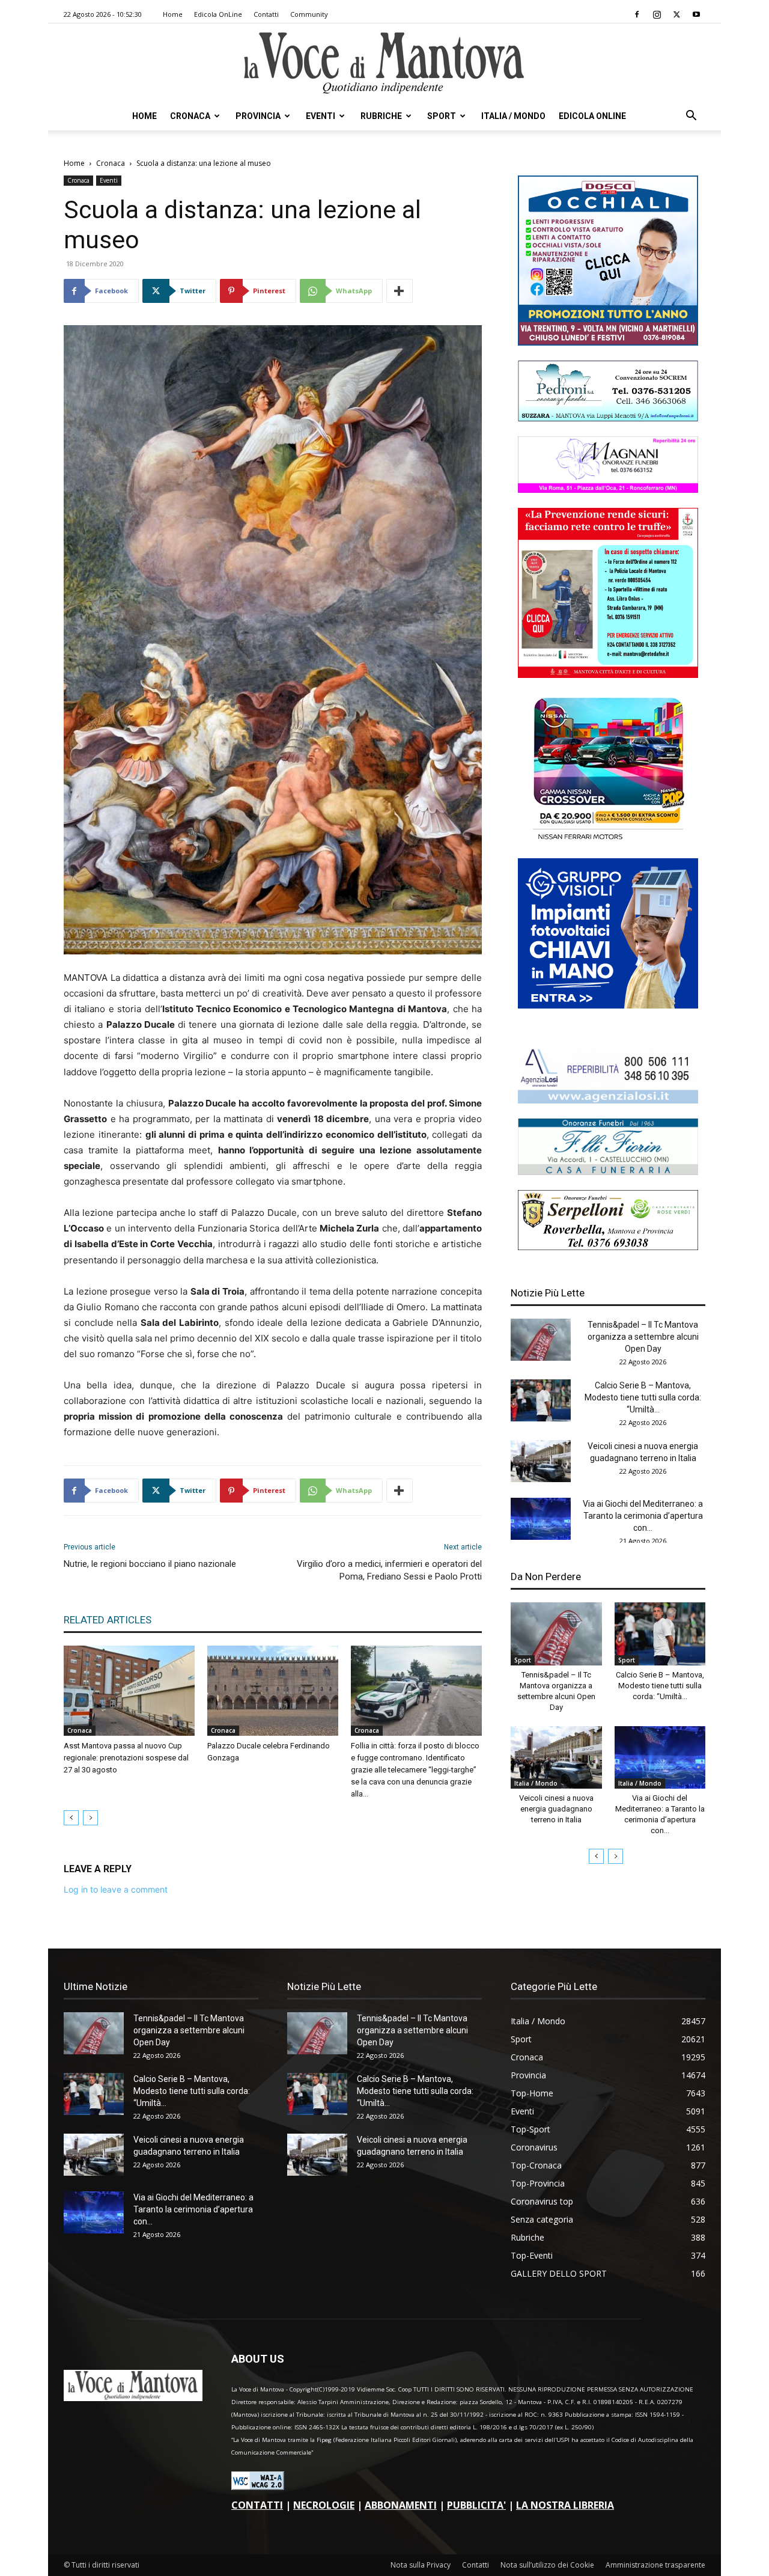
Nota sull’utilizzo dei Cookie (547, 2565)
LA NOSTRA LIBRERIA (565, 2505)
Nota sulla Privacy (421, 2565)
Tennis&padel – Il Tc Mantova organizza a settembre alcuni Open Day (643, 1337)
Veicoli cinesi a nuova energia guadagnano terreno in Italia (556, 1809)
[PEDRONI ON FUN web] (608, 418)
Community (309, 14)
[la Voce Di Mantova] (384, 63)
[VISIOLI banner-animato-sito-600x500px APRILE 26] (608, 1005)
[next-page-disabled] (90, 1818)
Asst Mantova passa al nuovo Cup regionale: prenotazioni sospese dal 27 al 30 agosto (126, 1758)
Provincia (258, 116)
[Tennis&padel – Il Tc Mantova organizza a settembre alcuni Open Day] (541, 1340)
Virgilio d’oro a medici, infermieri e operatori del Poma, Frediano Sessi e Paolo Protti (389, 1570)
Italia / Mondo (513, 116)
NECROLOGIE (324, 2505)
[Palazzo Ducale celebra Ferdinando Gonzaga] (273, 1691)
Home (173, 14)
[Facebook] (637, 14)
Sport (442, 116)
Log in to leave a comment (116, 1889)
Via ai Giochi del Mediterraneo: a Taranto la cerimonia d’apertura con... (643, 1516)
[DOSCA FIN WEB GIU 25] (608, 342)
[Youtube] (696, 14)
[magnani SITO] (608, 490)
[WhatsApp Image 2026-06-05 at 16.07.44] (608, 840)
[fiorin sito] (608, 1172)
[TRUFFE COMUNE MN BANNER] (608, 675)
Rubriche (381, 116)
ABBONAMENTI (401, 2505)
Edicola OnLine (218, 14)
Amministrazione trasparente (655, 2565)
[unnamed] (608, 1100)
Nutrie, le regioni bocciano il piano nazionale (150, 1564)
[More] (400, 291)
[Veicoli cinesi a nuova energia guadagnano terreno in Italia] (541, 1461)
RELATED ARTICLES (108, 1620)
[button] (691, 117)
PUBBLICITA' (476, 2505)
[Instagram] (657, 14)
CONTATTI (257, 2505)
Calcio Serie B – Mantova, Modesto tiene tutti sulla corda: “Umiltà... (643, 1397)
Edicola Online (592, 116)
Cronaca (190, 116)
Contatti (266, 14)
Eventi (321, 116)
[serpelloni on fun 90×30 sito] (608, 1247)
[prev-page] (71, 1818)
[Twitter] (676, 14)
